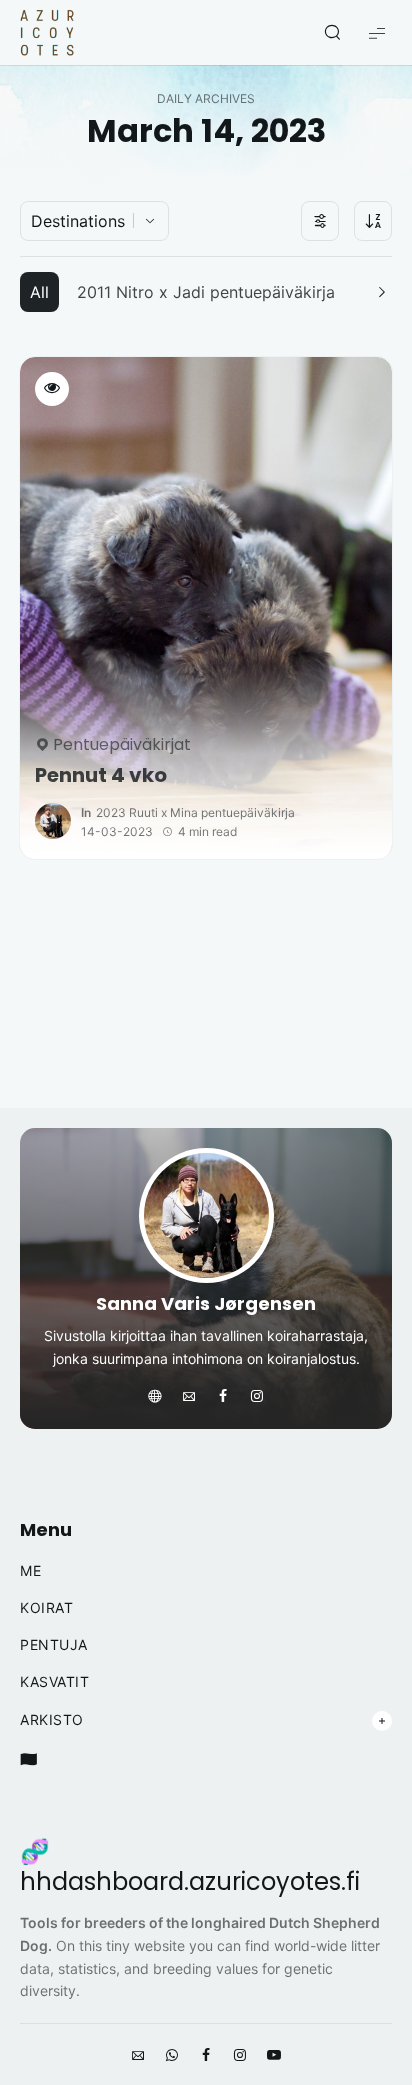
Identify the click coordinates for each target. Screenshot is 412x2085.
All (39, 292)
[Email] (189, 1397)
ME (30, 1571)
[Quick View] (52, 389)
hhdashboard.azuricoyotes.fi (190, 1882)
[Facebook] (223, 1397)
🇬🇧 (29, 1759)
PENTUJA (54, 1645)
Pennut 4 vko (101, 775)
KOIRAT (46, 1608)
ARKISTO (52, 1720)
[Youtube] (274, 2056)
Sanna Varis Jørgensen (206, 1303)
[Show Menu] (377, 32)
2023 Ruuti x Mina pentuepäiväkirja (195, 812)
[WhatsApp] (172, 2056)
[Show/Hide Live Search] (332, 33)
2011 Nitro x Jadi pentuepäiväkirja (206, 292)
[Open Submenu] (382, 1721)
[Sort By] (373, 221)
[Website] (155, 1397)
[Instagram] (257, 1397)
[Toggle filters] (320, 221)
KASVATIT (54, 1682)
